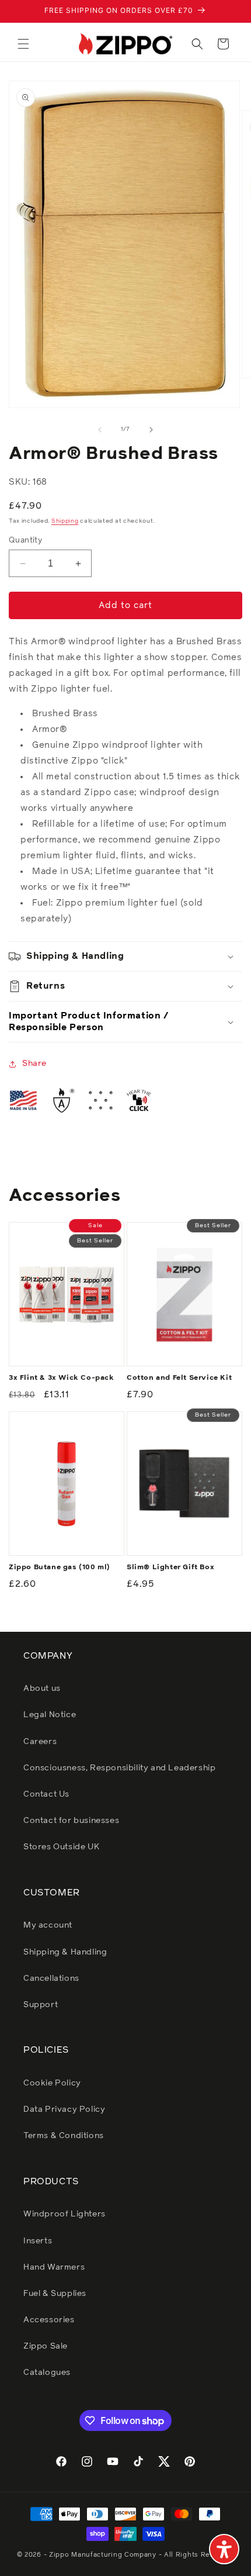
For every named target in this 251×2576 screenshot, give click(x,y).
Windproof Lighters (65, 2214)
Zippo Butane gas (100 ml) (60, 1567)
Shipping (65, 521)
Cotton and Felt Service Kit (179, 1378)
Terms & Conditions (64, 2136)
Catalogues (47, 2373)
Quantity (25, 541)
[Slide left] (100, 430)
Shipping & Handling (65, 1952)
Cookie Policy (52, 2083)
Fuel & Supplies (55, 2294)
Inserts (38, 2241)
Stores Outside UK (61, 1847)
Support (41, 2005)
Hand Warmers (54, 2267)
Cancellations (51, 1978)
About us (42, 1688)
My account (48, 1925)
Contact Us (46, 1794)
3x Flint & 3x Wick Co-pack (62, 1378)
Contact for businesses (71, 1821)
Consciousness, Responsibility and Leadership (119, 1768)
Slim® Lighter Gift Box (170, 1567)
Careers (40, 1742)
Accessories (49, 2320)
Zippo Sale (46, 2346)
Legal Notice (50, 1715)
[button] (23, 44)
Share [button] (34, 1063)
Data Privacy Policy (64, 2109)
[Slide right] (151, 430)
